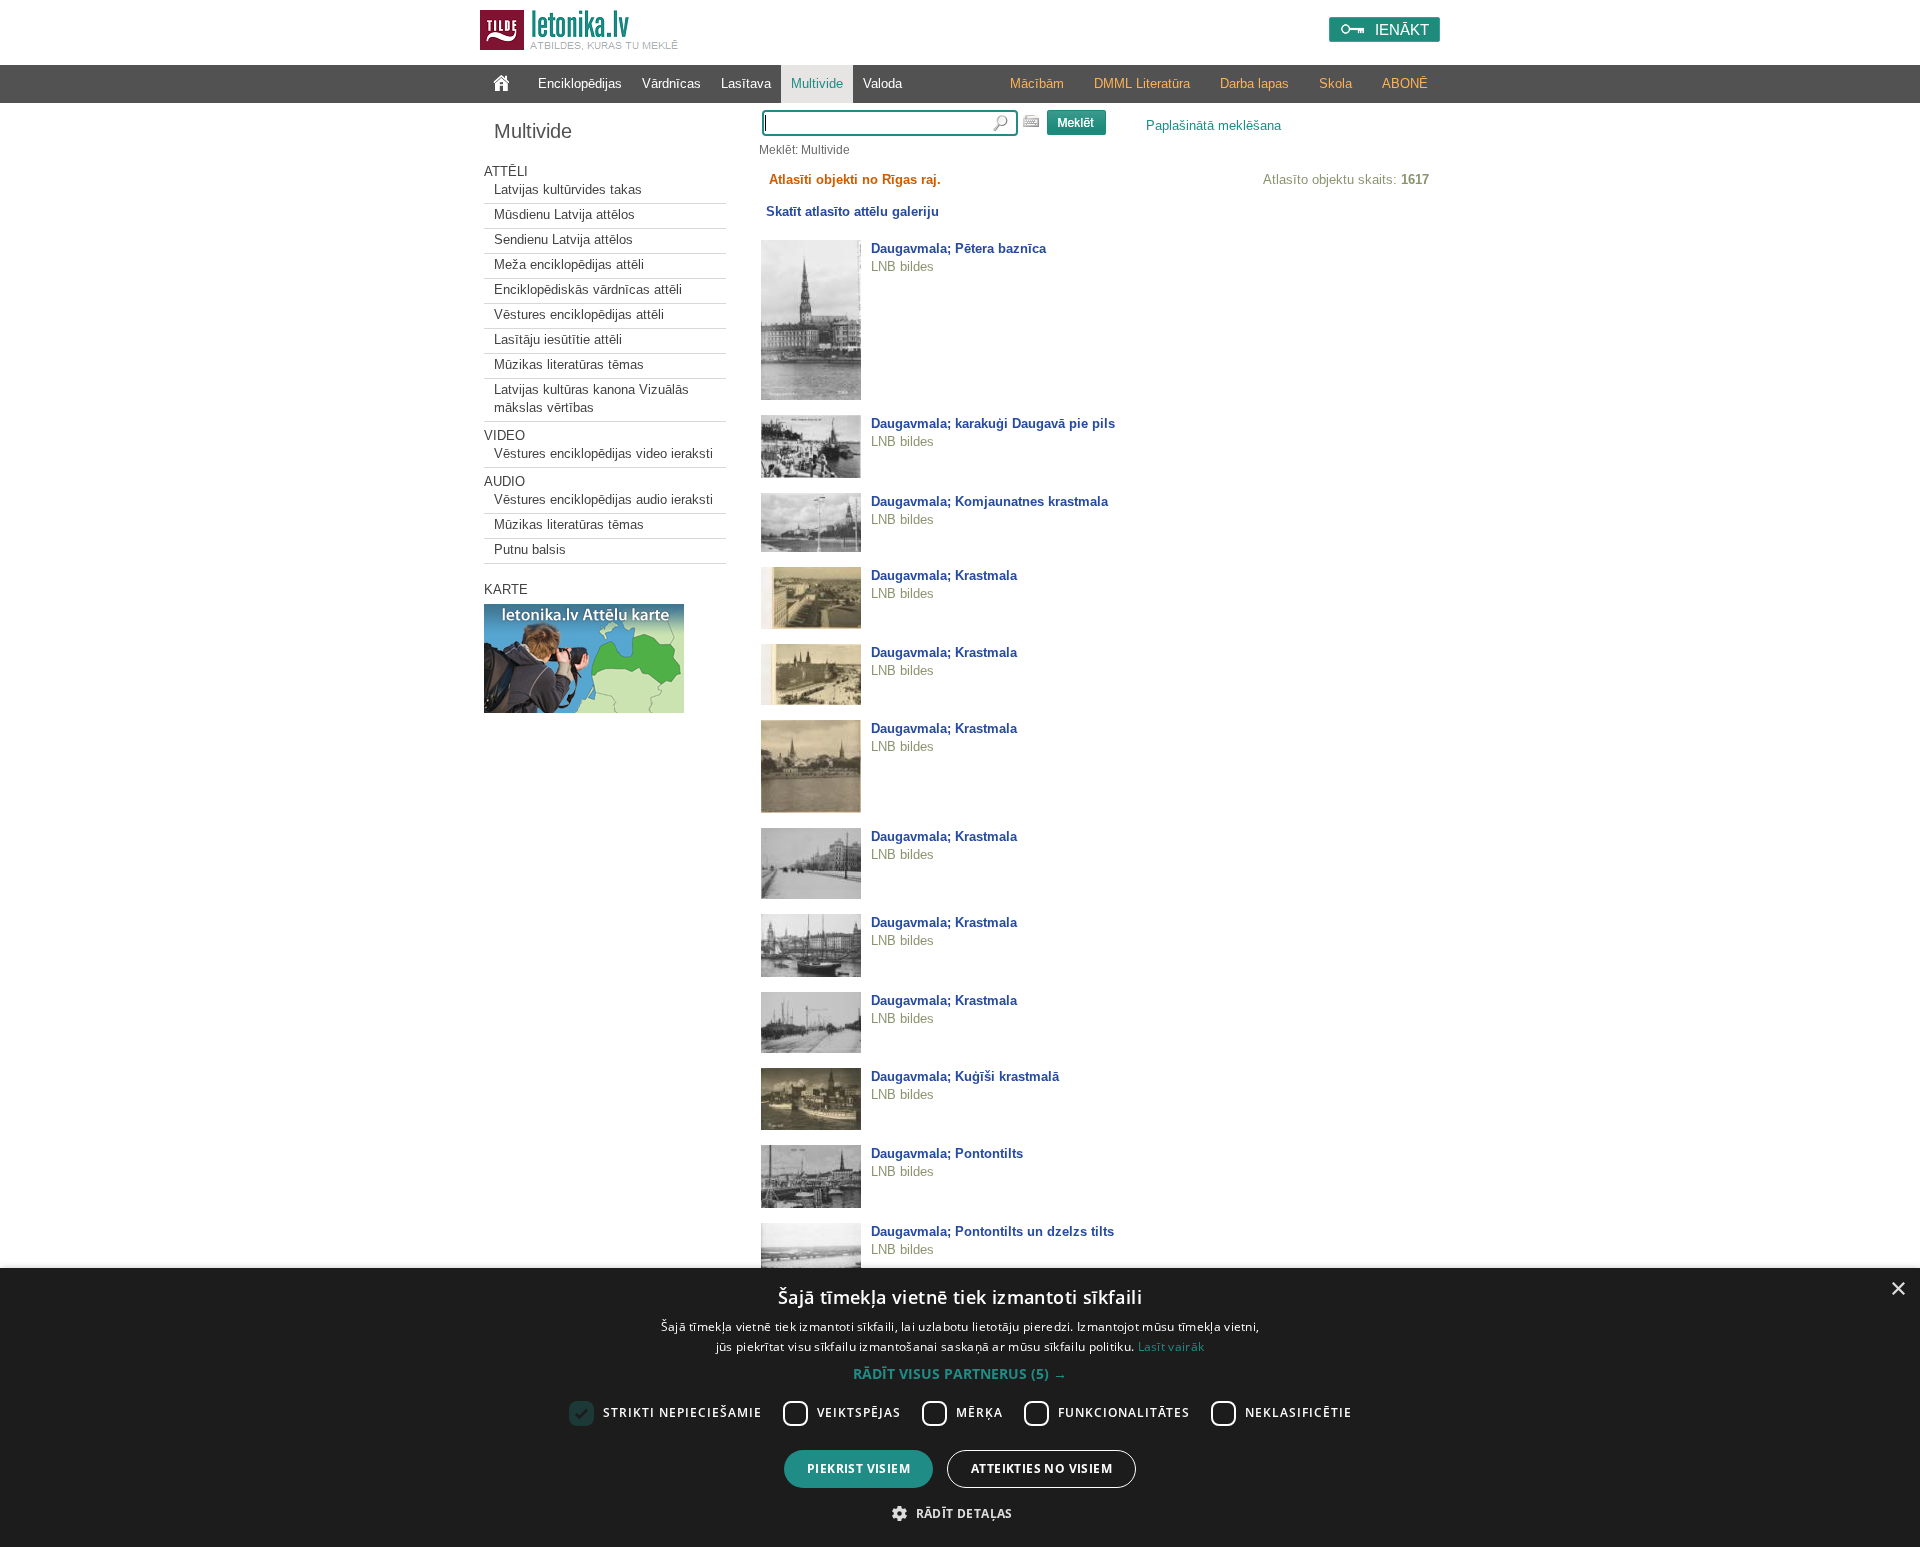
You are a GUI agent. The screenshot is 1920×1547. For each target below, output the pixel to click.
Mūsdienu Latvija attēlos (564, 214)
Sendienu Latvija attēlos (563, 239)
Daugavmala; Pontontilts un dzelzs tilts (992, 1231)
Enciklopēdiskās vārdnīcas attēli (588, 289)
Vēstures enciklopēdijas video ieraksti (603, 453)
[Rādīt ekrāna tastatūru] (1031, 121)
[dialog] (960, 1407)
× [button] (1897, 1289)
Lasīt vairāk (1171, 1346)
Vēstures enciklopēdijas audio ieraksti (603, 499)
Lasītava (746, 83)
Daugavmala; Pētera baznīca (958, 248)
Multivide (817, 83)
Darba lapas (1254, 83)
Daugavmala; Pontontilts (947, 1153)
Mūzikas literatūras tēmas (569, 364)
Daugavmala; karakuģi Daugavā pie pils (993, 423)
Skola (1335, 83)
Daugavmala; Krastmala (944, 575)
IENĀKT (1402, 29)
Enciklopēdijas (580, 83)
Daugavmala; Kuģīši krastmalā (965, 1076)
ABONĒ (1405, 83)
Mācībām (1037, 83)
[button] (960, 1374)
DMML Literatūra (1142, 83)
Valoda (882, 83)
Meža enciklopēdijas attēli (569, 264)
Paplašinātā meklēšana (1213, 125)
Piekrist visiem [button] (858, 1468)
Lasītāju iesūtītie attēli (558, 339)
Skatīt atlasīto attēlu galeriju (852, 211)
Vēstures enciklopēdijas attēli (579, 314)
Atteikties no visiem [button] (1041, 1468)
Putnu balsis (530, 549)
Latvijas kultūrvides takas (568, 189)
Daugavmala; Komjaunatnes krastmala (989, 501)
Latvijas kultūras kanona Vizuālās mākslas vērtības (591, 398)
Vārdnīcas (671, 83)
